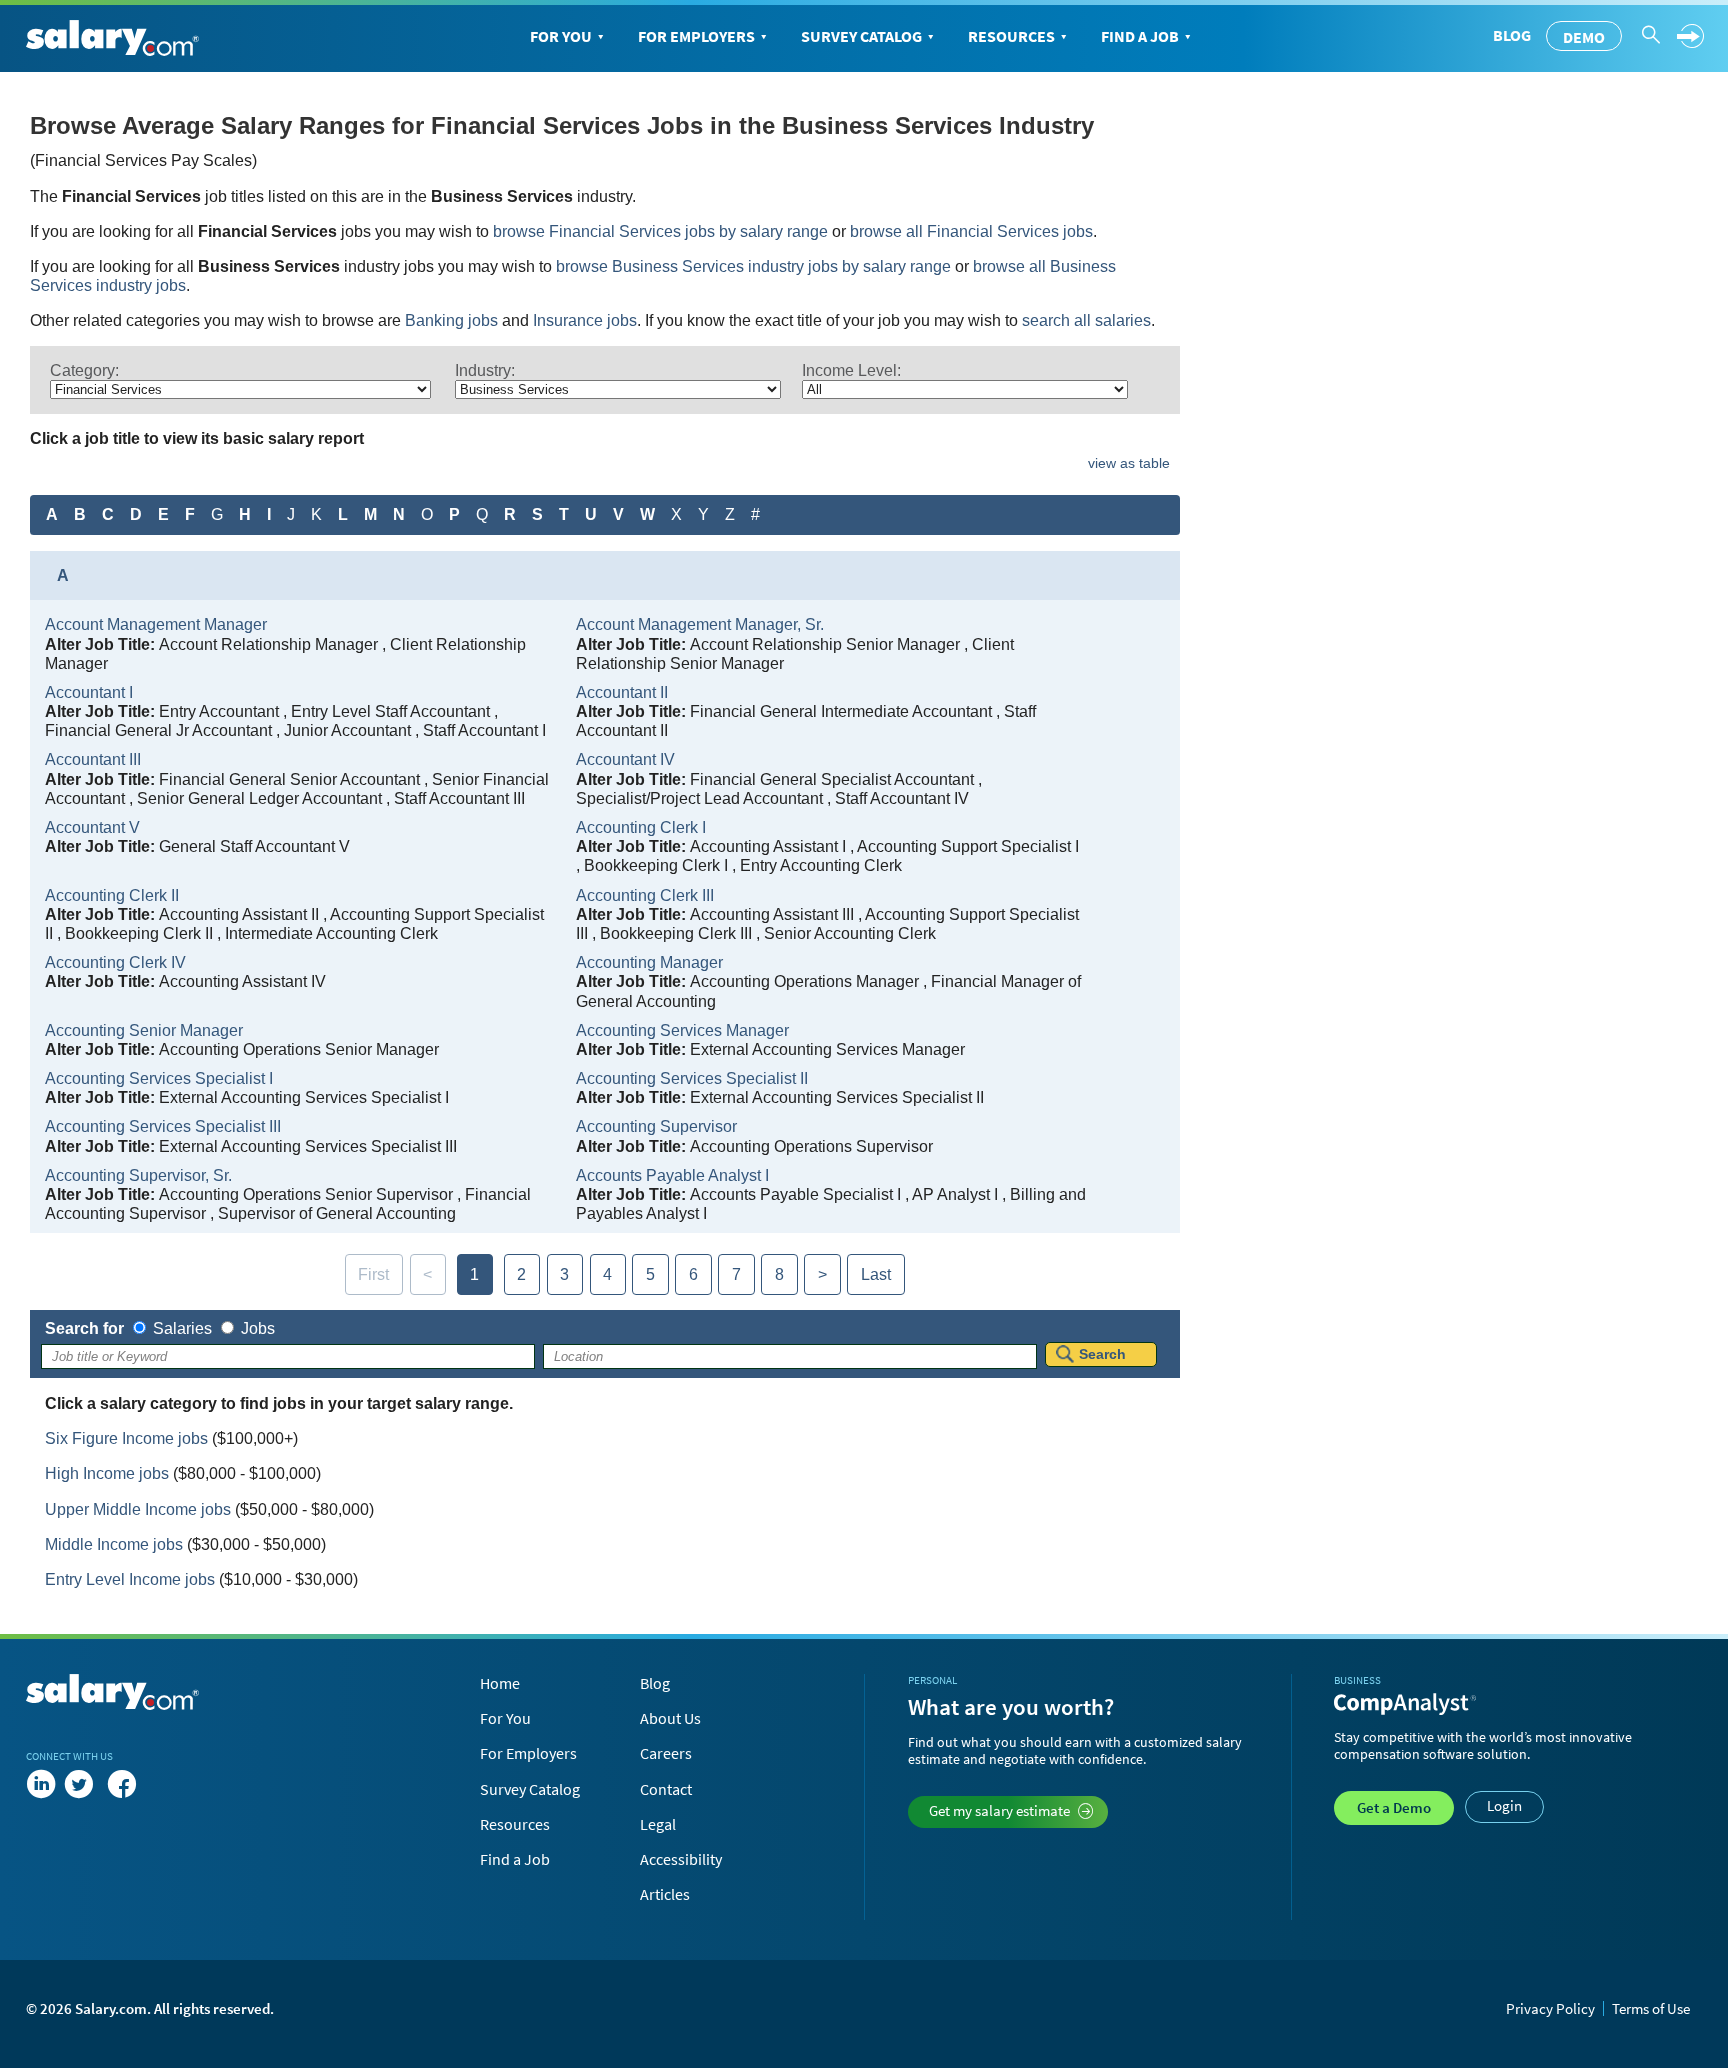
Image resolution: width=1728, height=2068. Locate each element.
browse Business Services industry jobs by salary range (753, 266)
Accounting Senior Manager (144, 1030)
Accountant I (89, 692)
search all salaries (1086, 320)
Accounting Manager (649, 962)
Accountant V (92, 827)
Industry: (485, 370)
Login (1504, 1805)
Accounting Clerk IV (115, 962)
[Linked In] (41, 1784)
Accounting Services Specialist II (692, 1078)
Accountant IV (625, 759)
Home (500, 1683)
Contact (666, 1789)
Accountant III (93, 759)
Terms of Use (1651, 2008)
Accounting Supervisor (656, 1126)
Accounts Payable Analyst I (672, 1175)
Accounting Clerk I (641, 827)
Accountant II (622, 692)
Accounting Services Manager (682, 1030)
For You (561, 36)
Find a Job (1140, 36)
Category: (84, 370)
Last (876, 1274)
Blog (1512, 35)
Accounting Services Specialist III (163, 1126)
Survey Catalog (861, 36)
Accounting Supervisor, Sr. (138, 1175)
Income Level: (851, 370)
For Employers (696, 36)
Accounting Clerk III (645, 895)
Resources (1011, 36)
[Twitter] (83, 1784)
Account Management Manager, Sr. (700, 624)
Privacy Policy (1550, 2008)
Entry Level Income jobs (130, 1579)
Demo (1584, 37)
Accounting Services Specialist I (159, 1078)
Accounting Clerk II (112, 895)
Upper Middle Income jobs (138, 1509)
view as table (1129, 463)
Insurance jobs (585, 320)
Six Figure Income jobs (126, 1438)
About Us (670, 1718)
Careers (666, 1753)
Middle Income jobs (114, 1544)
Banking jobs (451, 320)
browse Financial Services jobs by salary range (660, 231)
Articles (665, 1894)
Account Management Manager (156, 624)
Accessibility (681, 1859)
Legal (658, 1824)
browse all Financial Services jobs (971, 231)
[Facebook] (122, 1784)
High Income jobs (107, 1473)
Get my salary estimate (999, 1810)
